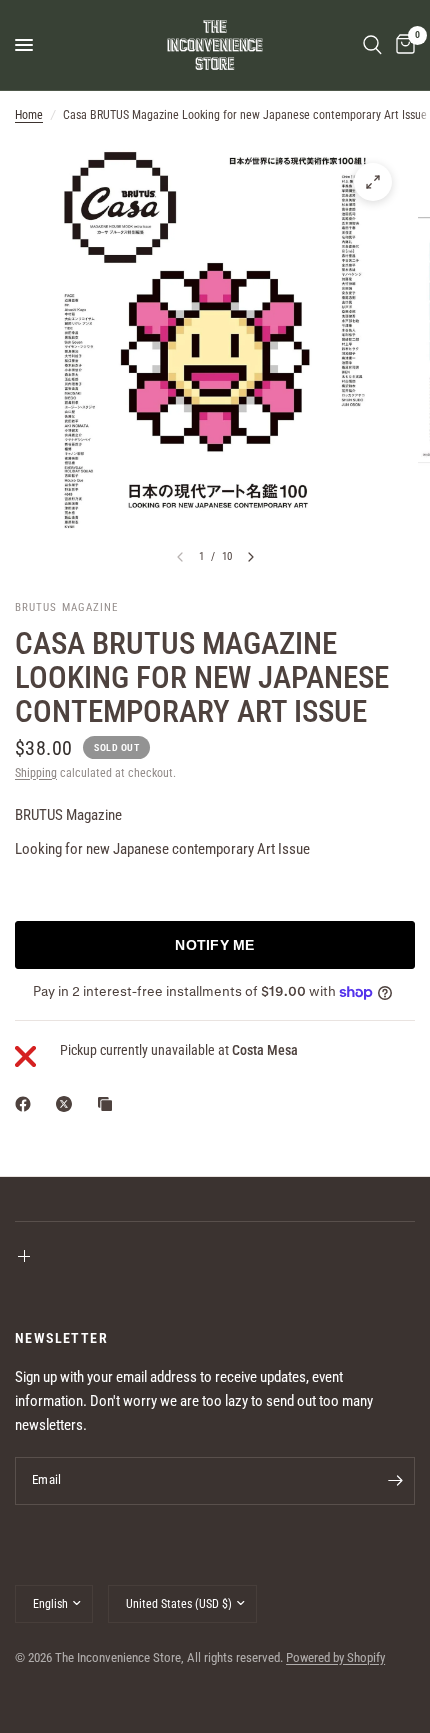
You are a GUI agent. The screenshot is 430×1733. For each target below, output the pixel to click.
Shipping (36, 773)
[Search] (372, 45)
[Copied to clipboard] (109, 1104)
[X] (68, 1104)
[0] (402, 45)
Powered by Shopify (335, 1657)
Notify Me (215, 945)
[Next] (251, 557)
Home (29, 115)
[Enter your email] (395, 1481)
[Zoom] (373, 182)
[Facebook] (27, 1104)
